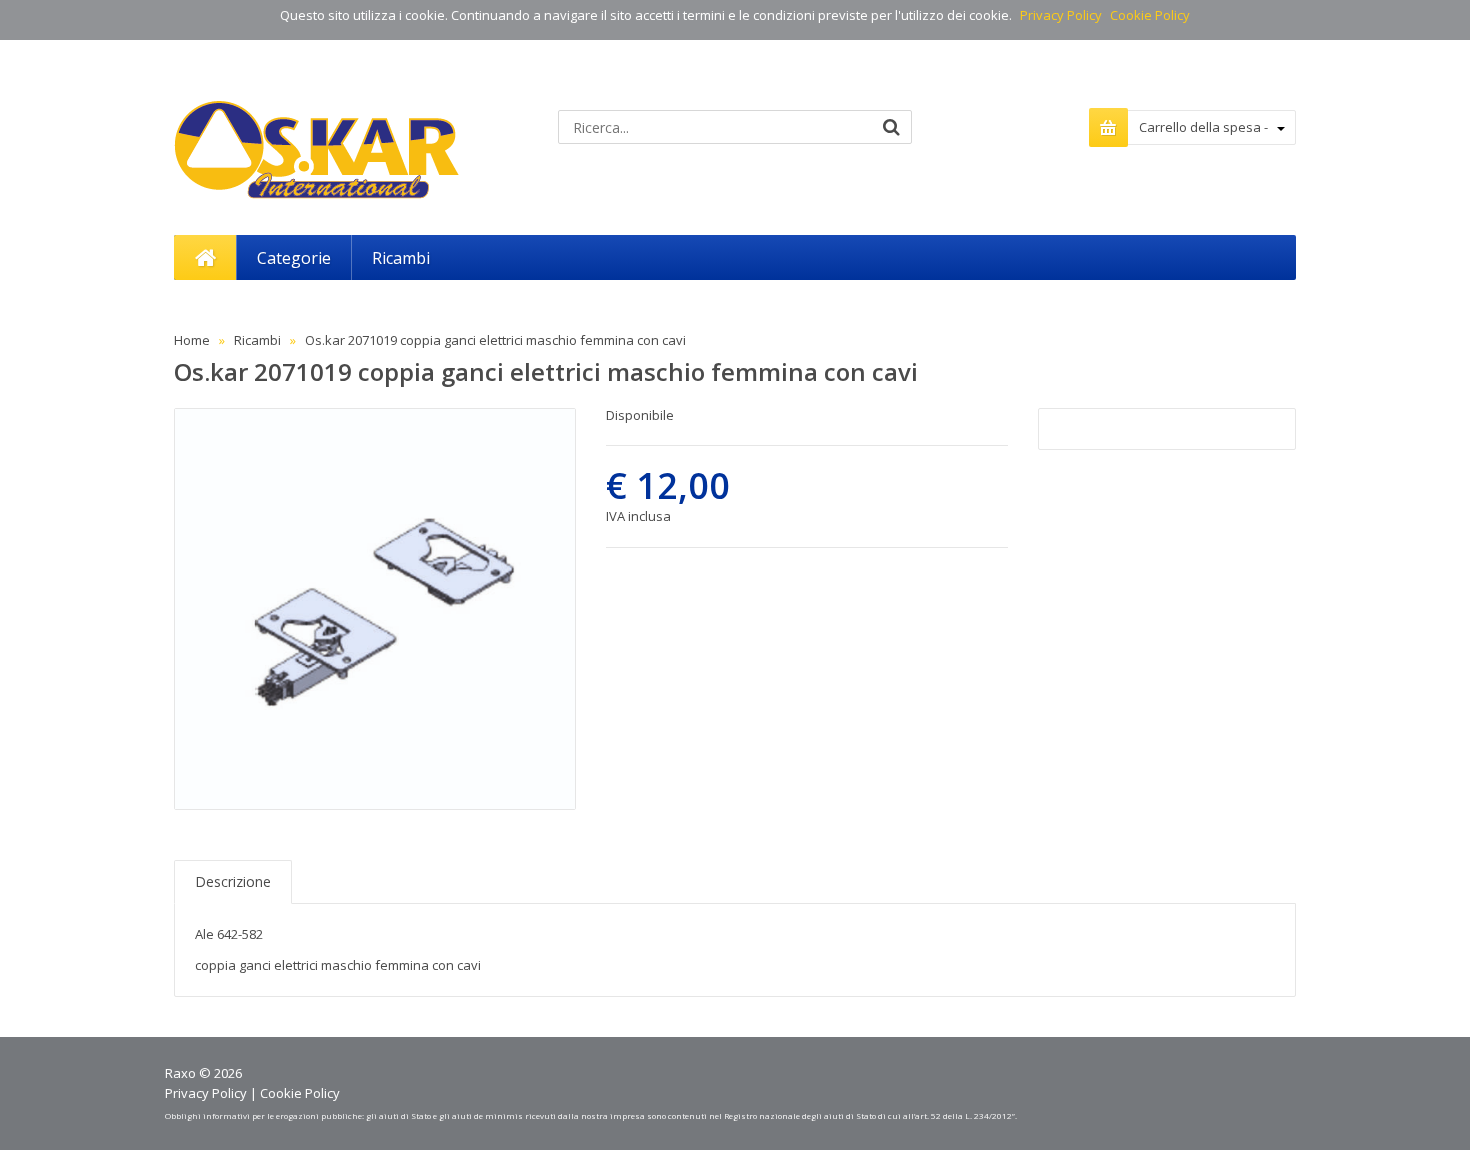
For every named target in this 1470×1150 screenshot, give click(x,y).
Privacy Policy (1061, 15)
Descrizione (233, 881)
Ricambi (257, 340)
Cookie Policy (1150, 15)
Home (192, 340)
